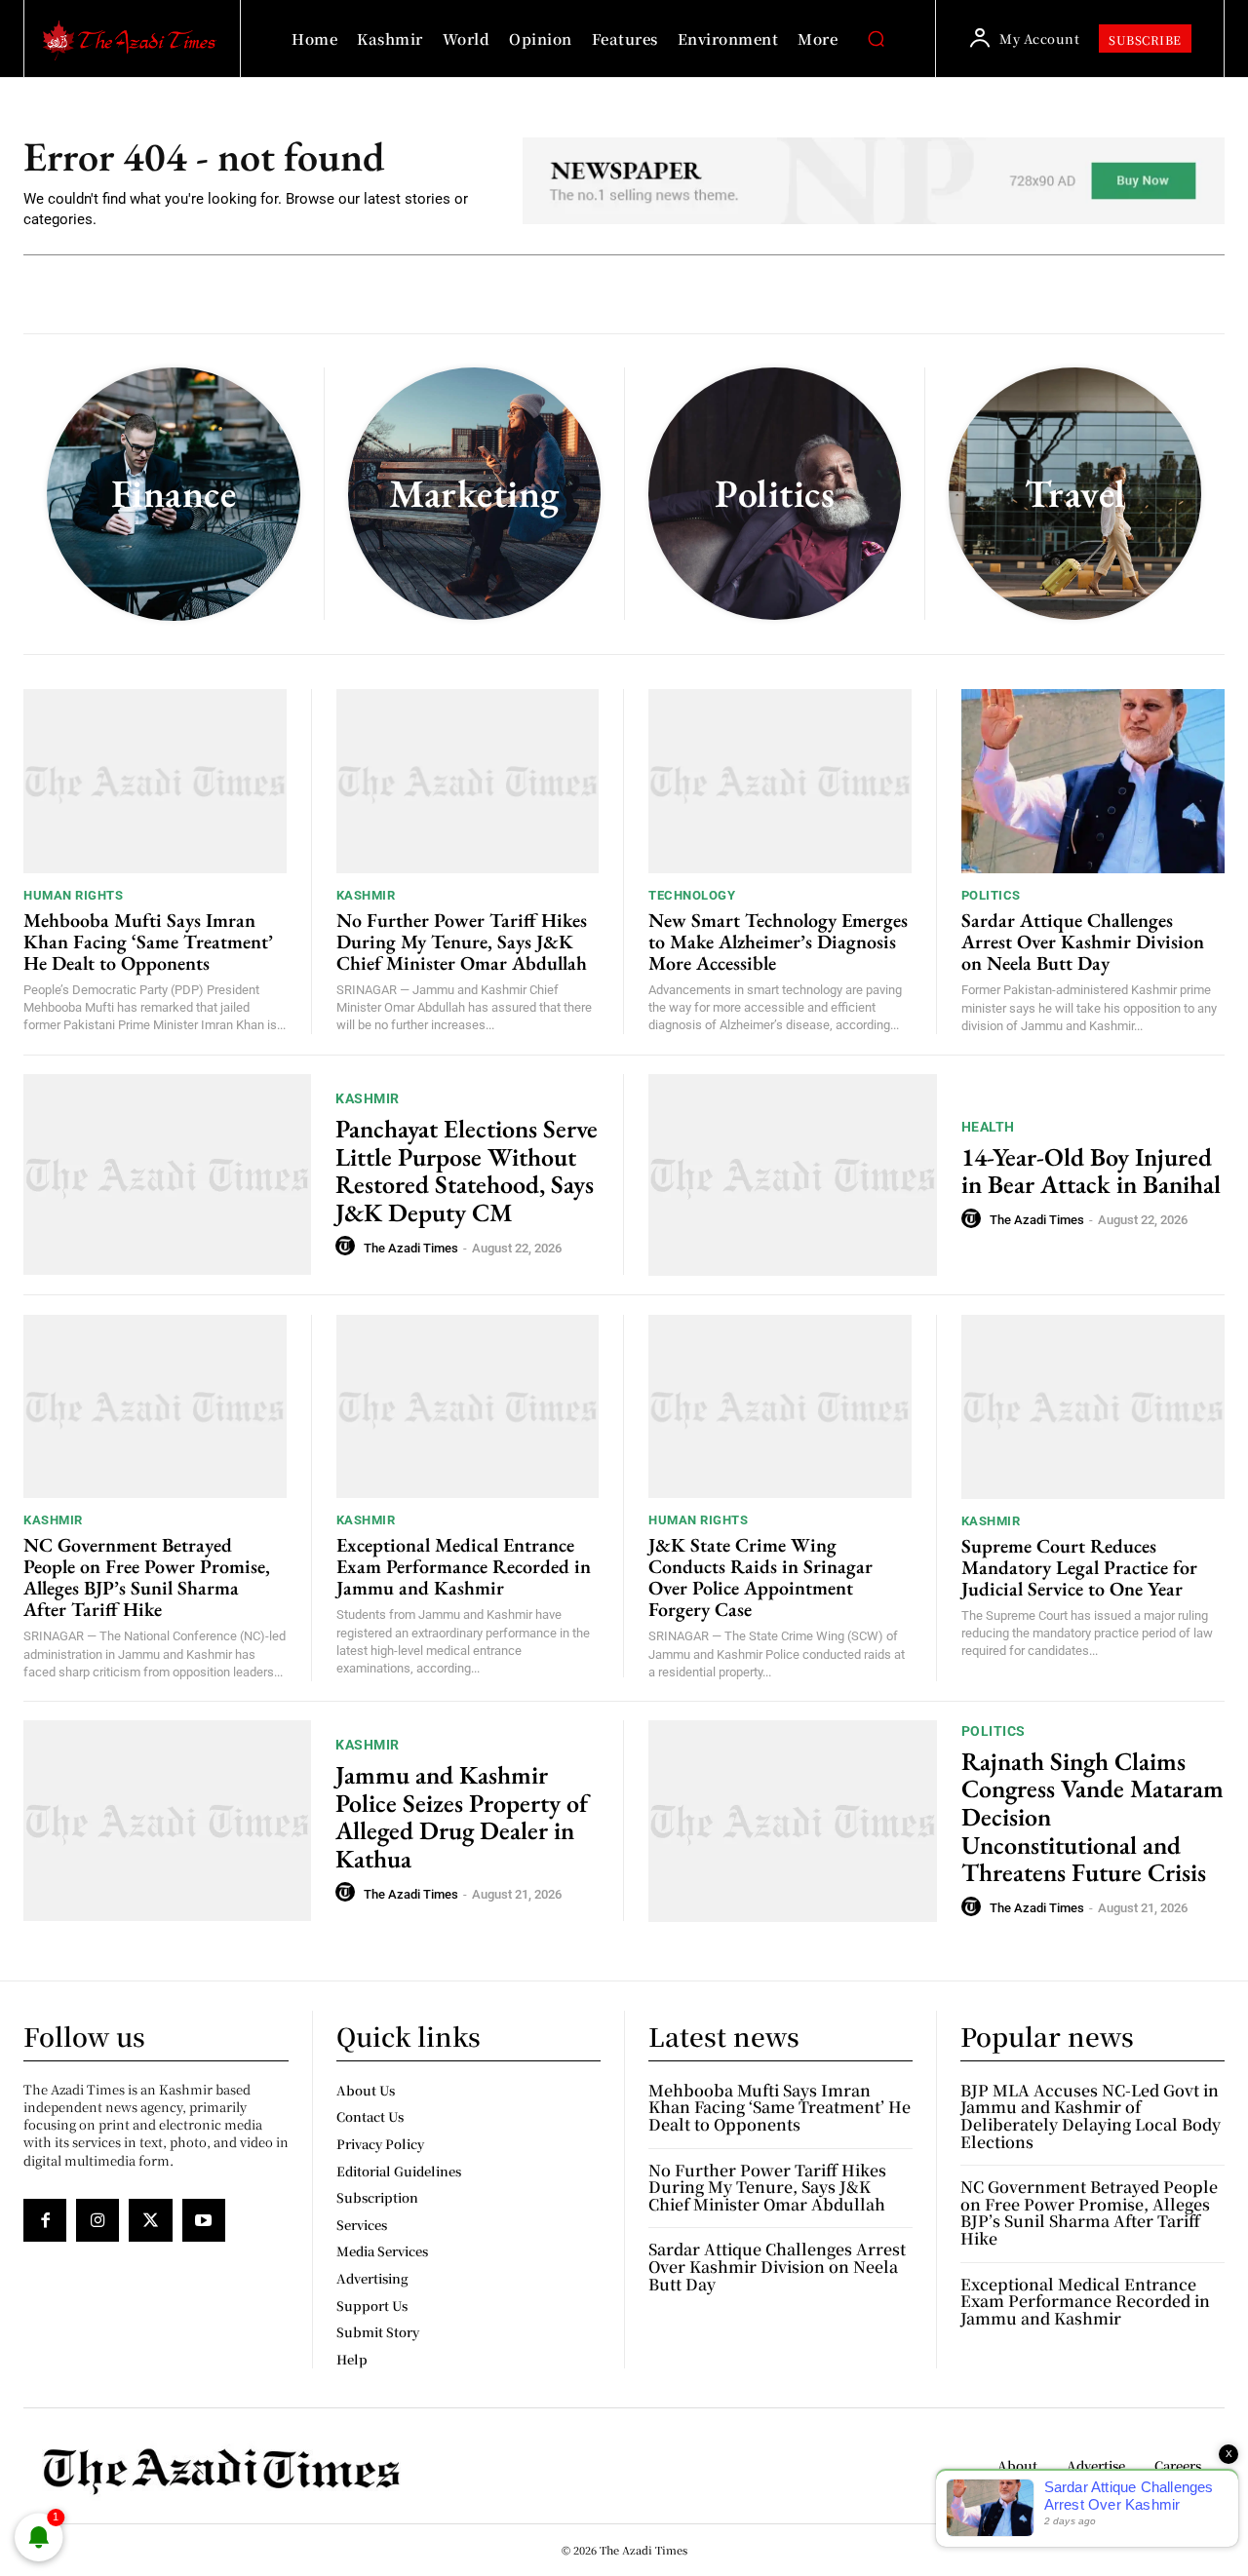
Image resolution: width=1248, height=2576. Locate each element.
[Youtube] (204, 2220)
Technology (692, 895)
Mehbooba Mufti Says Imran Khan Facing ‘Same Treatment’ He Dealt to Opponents (148, 942)
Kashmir (366, 895)
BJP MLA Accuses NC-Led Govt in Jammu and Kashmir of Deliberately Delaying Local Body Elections (1091, 2116)
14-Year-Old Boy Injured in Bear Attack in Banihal (1091, 1171)
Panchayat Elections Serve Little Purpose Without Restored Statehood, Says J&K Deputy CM (467, 1171)
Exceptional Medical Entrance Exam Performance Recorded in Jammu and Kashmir (464, 1566)
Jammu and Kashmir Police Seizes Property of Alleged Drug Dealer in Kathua (462, 1817)
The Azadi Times (411, 1248)
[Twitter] (150, 2220)
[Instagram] (97, 2220)
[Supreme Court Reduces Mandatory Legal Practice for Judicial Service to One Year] (1093, 1407)
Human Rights (73, 895)
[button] (876, 39)
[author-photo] (348, 1247)
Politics (991, 895)
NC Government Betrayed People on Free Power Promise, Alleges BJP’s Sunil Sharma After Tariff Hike (147, 1577)
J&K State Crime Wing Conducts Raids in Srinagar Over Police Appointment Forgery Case (760, 1577)
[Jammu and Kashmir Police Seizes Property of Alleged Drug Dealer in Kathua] (167, 1821)
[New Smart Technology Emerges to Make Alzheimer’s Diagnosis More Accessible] (780, 781)
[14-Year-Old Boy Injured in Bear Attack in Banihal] (793, 1175)
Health (988, 1127)
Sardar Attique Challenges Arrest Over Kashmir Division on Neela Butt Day (1083, 942)
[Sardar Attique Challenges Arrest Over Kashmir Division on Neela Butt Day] (1093, 781)
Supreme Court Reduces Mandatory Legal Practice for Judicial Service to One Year (1079, 1567)
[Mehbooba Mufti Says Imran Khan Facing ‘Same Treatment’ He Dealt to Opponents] (155, 781)
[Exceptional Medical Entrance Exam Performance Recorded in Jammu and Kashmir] (468, 1407)
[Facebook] (45, 2220)
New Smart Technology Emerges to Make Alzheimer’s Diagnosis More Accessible (778, 942)
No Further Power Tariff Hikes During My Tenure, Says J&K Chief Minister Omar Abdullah (462, 942)
